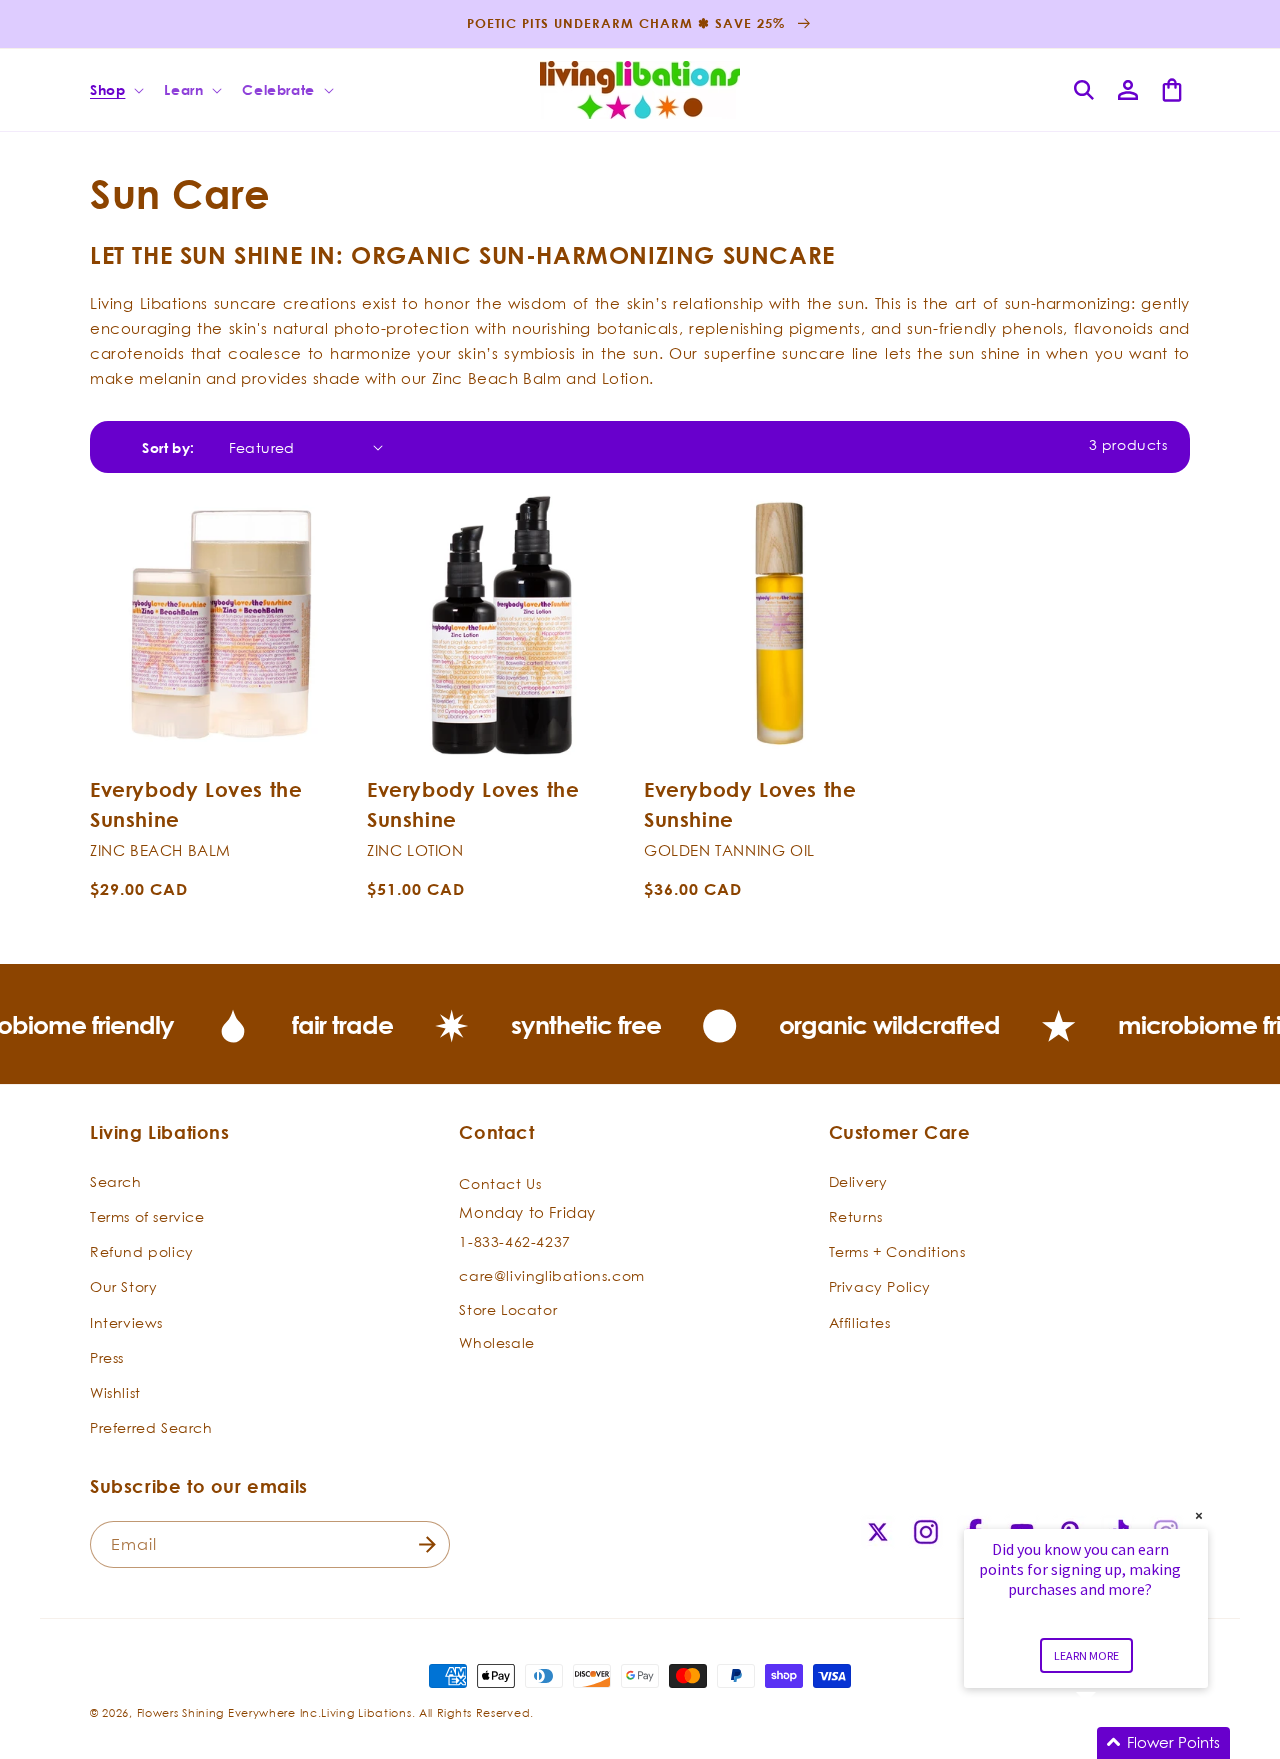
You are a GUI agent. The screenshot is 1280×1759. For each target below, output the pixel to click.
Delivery (858, 1181)
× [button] (1199, 1515)
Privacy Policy (880, 1286)
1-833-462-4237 (514, 1241)
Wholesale (496, 1342)
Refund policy (142, 1251)
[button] (115, 90)
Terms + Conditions (897, 1251)
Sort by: (168, 447)
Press (107, 1357)
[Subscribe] (427, 1544)
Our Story (123, 1286)
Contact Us (500, 1183)
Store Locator (508, 1309)
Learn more (1086, 1655)
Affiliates (860, 1322)
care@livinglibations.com (551, 1275)
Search (116, 1181)
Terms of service (147, 1216)
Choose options (224, 735)
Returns (856, 1216)
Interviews (126, 1322)
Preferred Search (151, 1427)
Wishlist (115, 1392)
